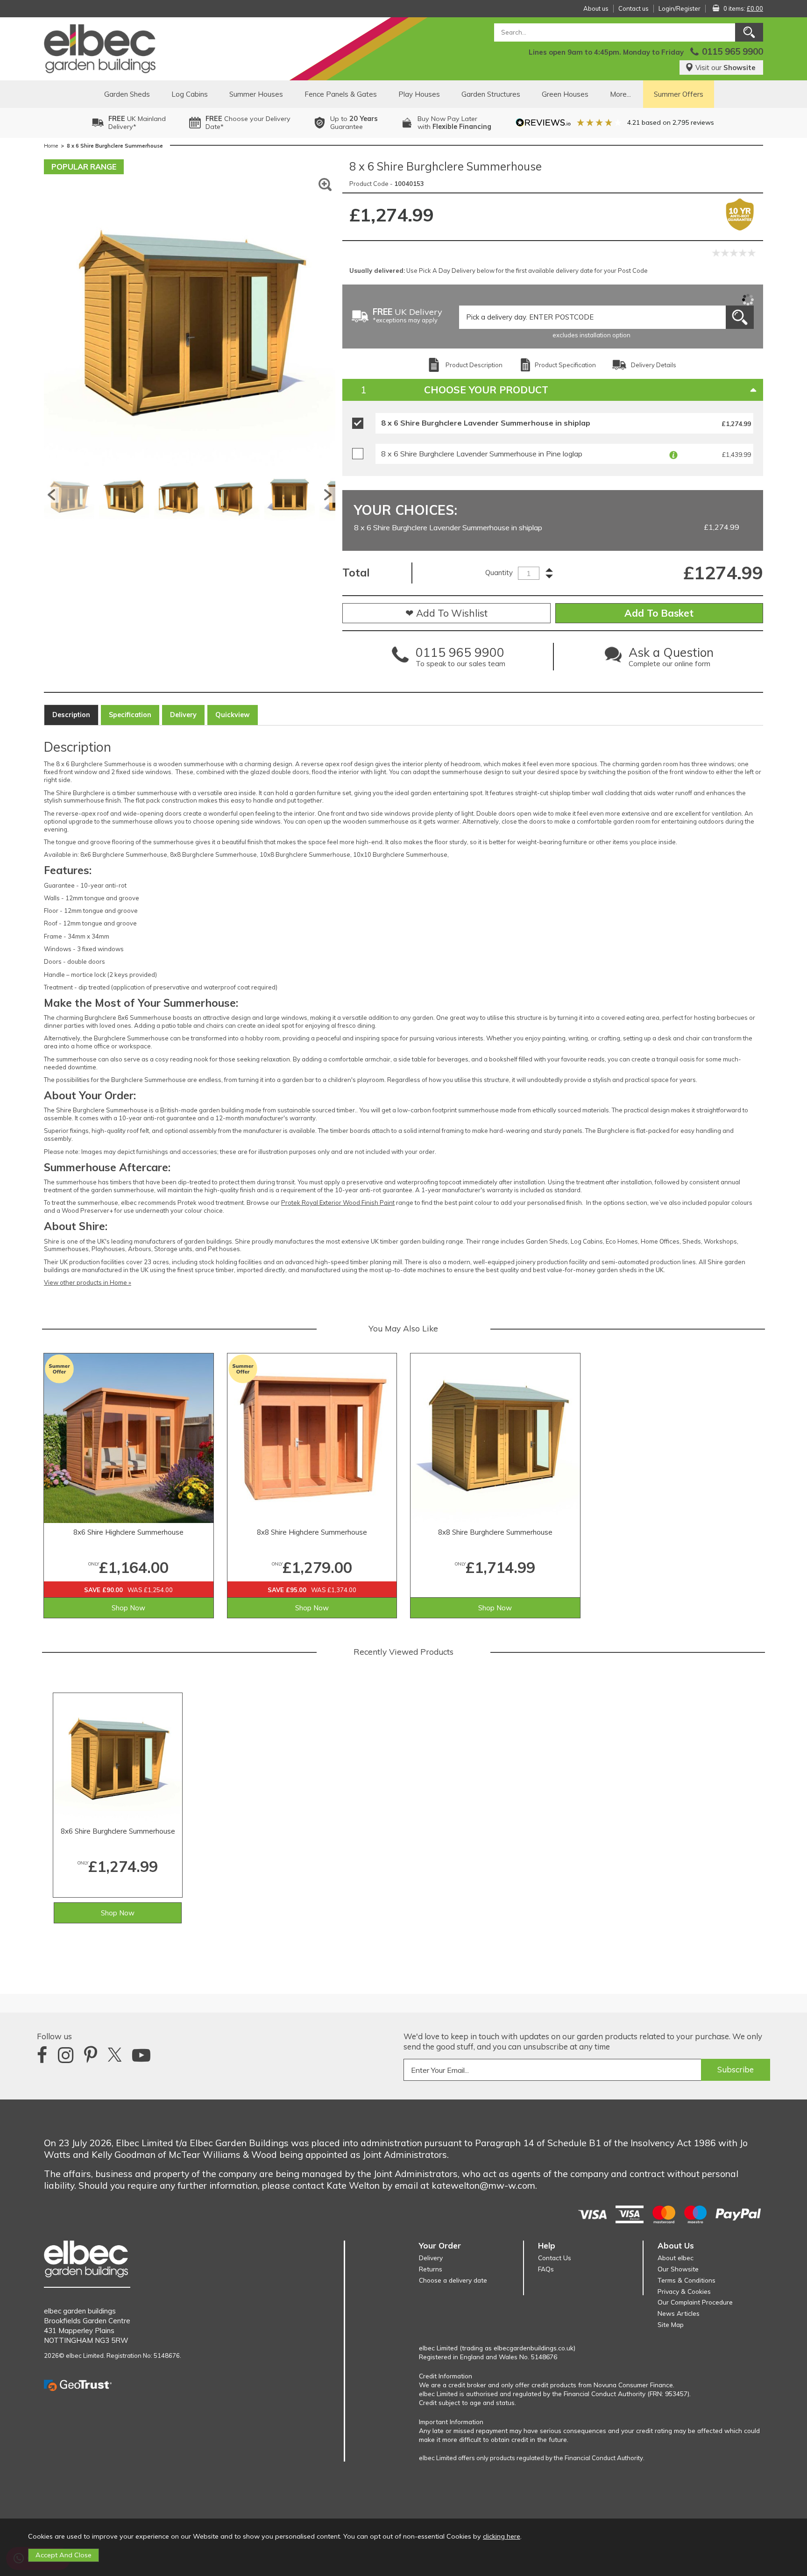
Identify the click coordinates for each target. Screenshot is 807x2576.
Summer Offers (679, 94)
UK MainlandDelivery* (137, 123)
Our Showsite (678, 2269)
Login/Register (680, 8)
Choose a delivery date (453, 2280)
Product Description (474, 365)
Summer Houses (256, 94)
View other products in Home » (88, 1282)
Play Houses (419, 94)
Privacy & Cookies (684, 2291)
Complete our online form (671, 659)
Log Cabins (190, 94)
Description (71, 715)
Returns (431, 2269)
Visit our (726, 68)
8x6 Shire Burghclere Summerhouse (118, 1831)
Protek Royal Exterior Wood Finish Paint (338, 1203)
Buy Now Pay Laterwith (454, 123)
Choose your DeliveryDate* (248, 123)
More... (620, 94)
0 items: (743, 8)
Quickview (233, 715)
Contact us (634, 8)
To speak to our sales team (460, 659)
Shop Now (128, 1608)
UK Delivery (407, 316)
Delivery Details (654, 365)
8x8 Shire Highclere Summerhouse (312, 1532)
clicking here (502, 2536)
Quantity (499, 573)
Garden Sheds (127, 94)
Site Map (671, 2324)
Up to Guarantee (354, 123)
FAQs (546, 2269)
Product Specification (565, 365)
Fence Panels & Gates (341, 94)
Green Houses (565, 94)
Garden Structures (491, 94)
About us (596, 8)
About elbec (676, 2258)
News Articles (679, 2313)
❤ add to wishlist (446, 613)
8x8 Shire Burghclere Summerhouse (495, 1532)
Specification (130, 715)
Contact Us (555, 2258)
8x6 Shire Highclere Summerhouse (128, 1532)
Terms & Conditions (687, 2280)
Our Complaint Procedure (695, 2302)
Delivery (183, 715)
